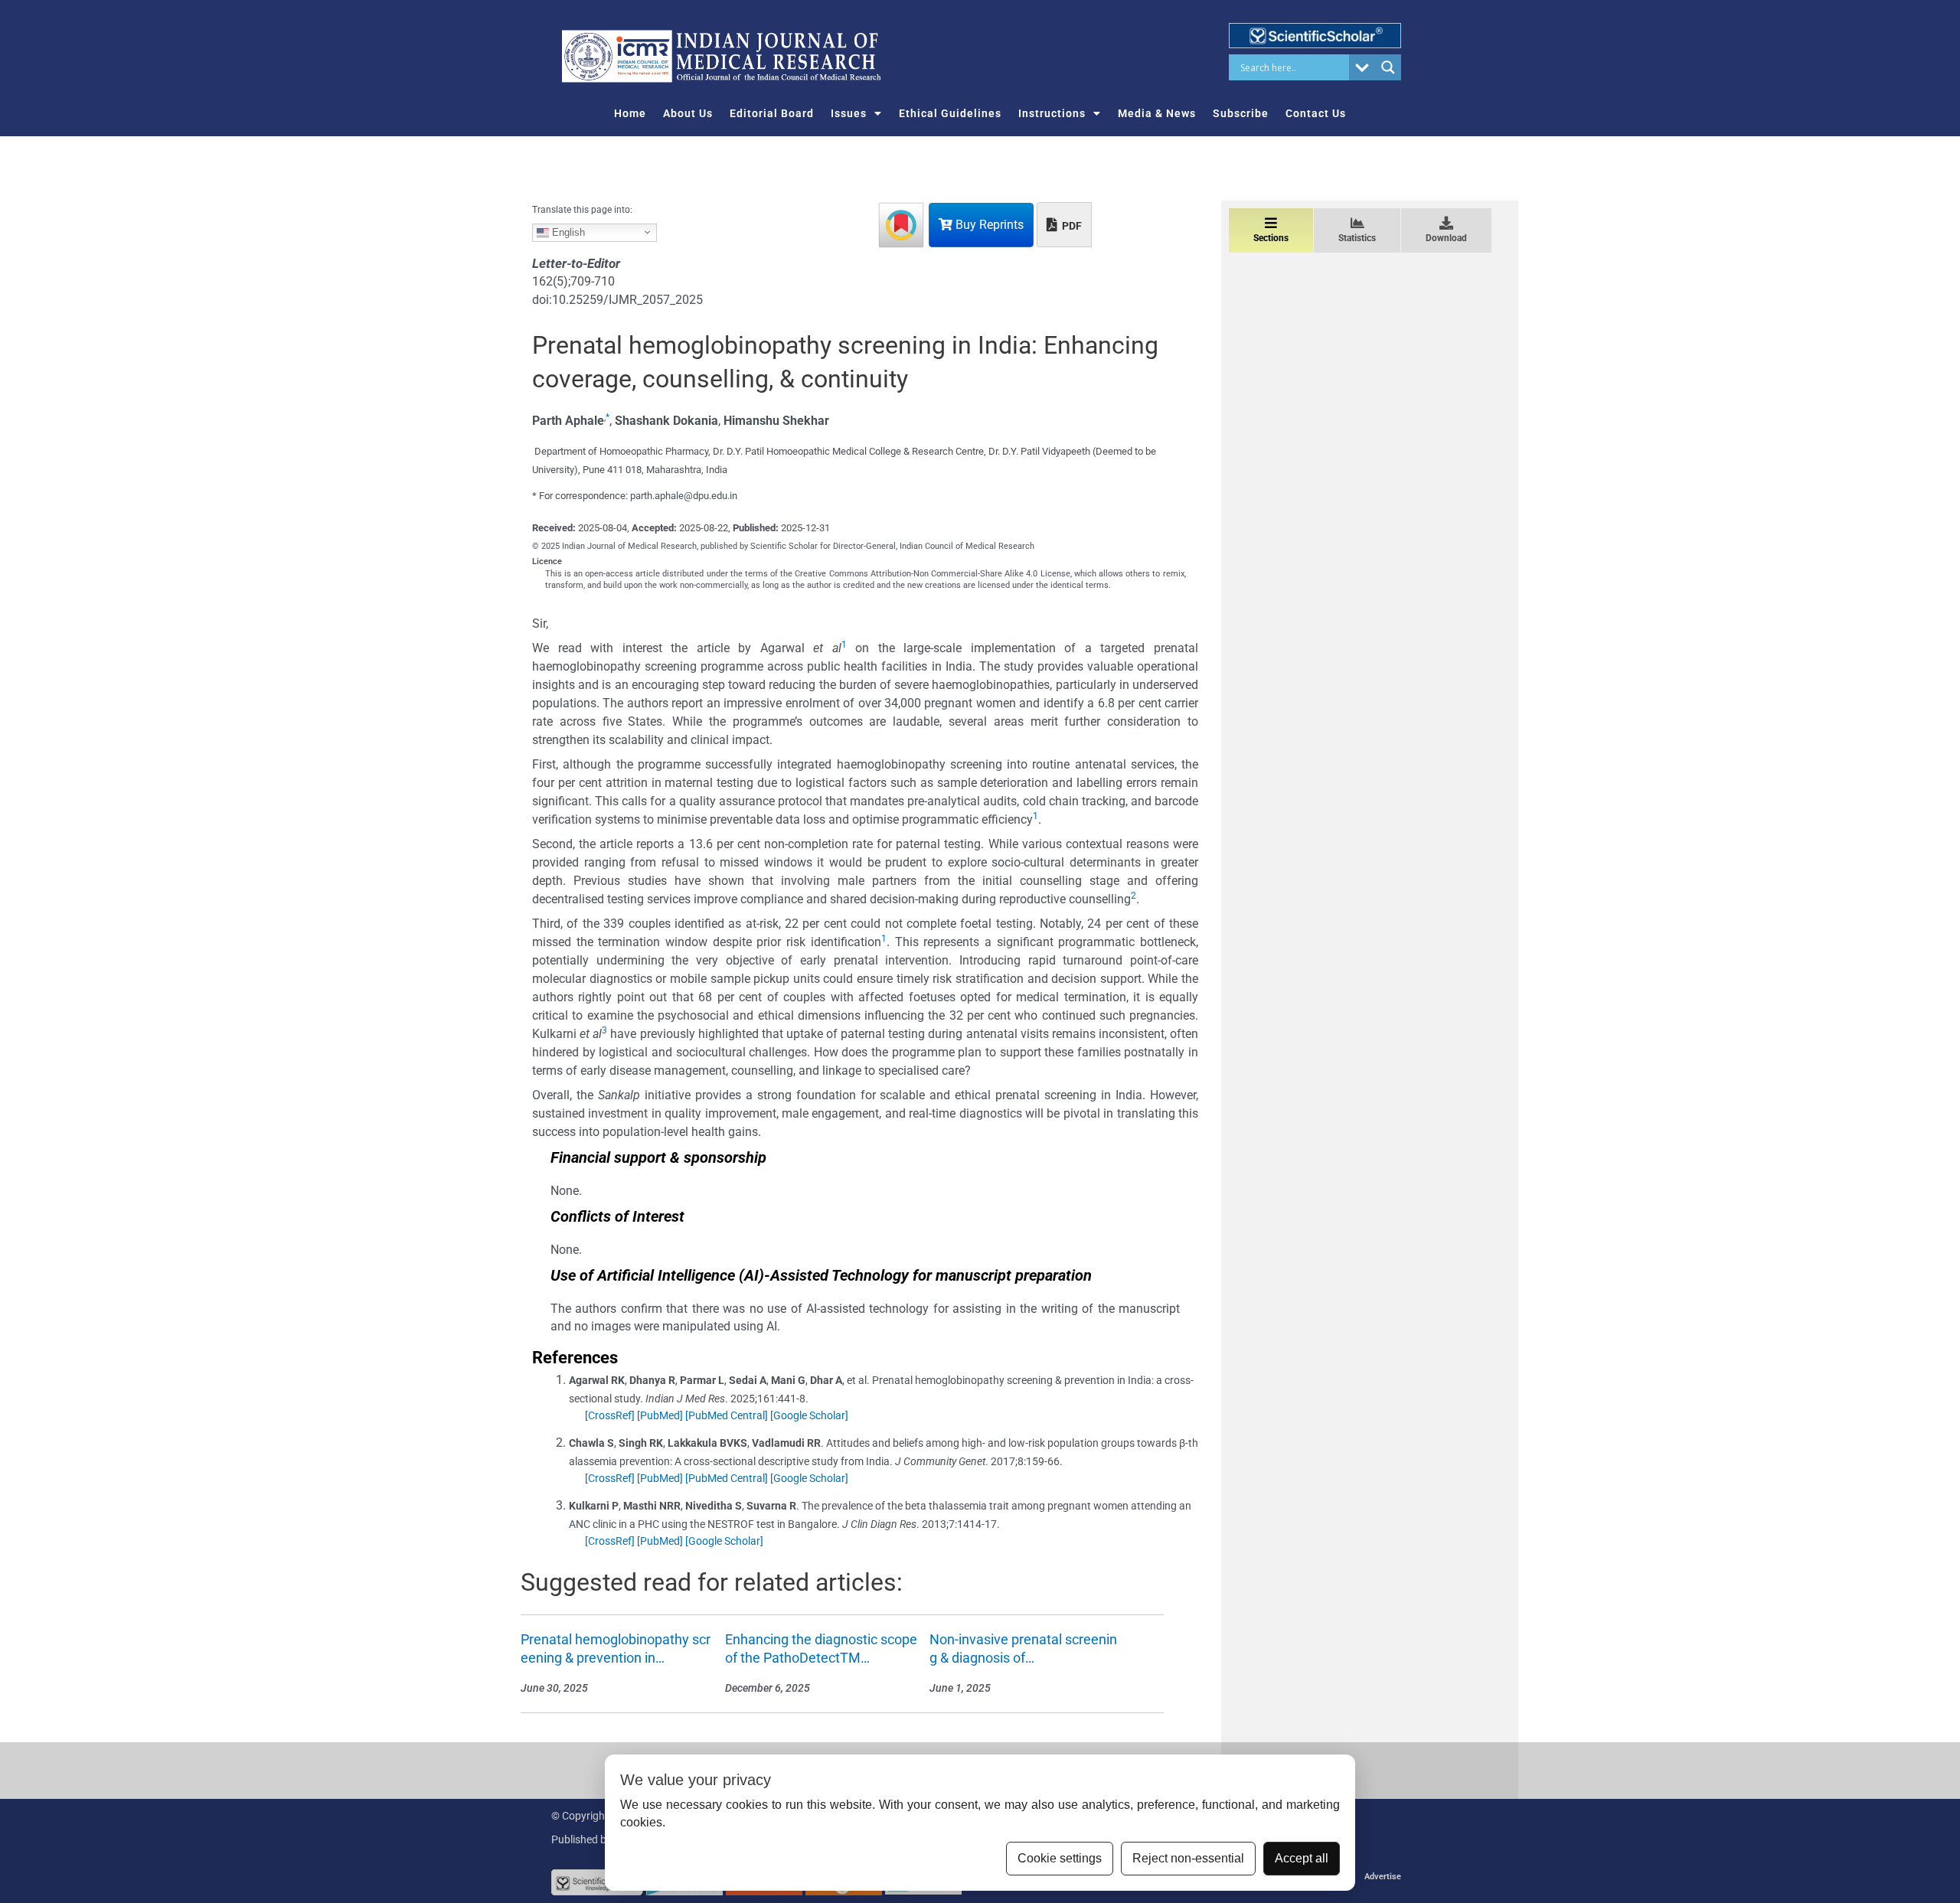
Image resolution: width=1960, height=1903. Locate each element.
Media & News (1157, 113)
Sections (1271, 238)
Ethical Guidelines (950, 113)
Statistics (1357, 238)
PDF (1071, 226)
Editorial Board (772, 113)
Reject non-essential (1188, 1858)
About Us (688, 113)
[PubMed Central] (727, 1415)
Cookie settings (1060, 1858)
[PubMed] (660, 1415)
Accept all (1302, 1858)
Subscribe (1241, 113)
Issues (849, 113)
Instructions (1052, 113)
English (567, 232)
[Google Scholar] (809, 1415)
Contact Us (1316, 113)
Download (1446, 238)
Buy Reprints (988, 225)
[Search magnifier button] (1388, 67)
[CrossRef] (610, 1415)
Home (630, 113)
